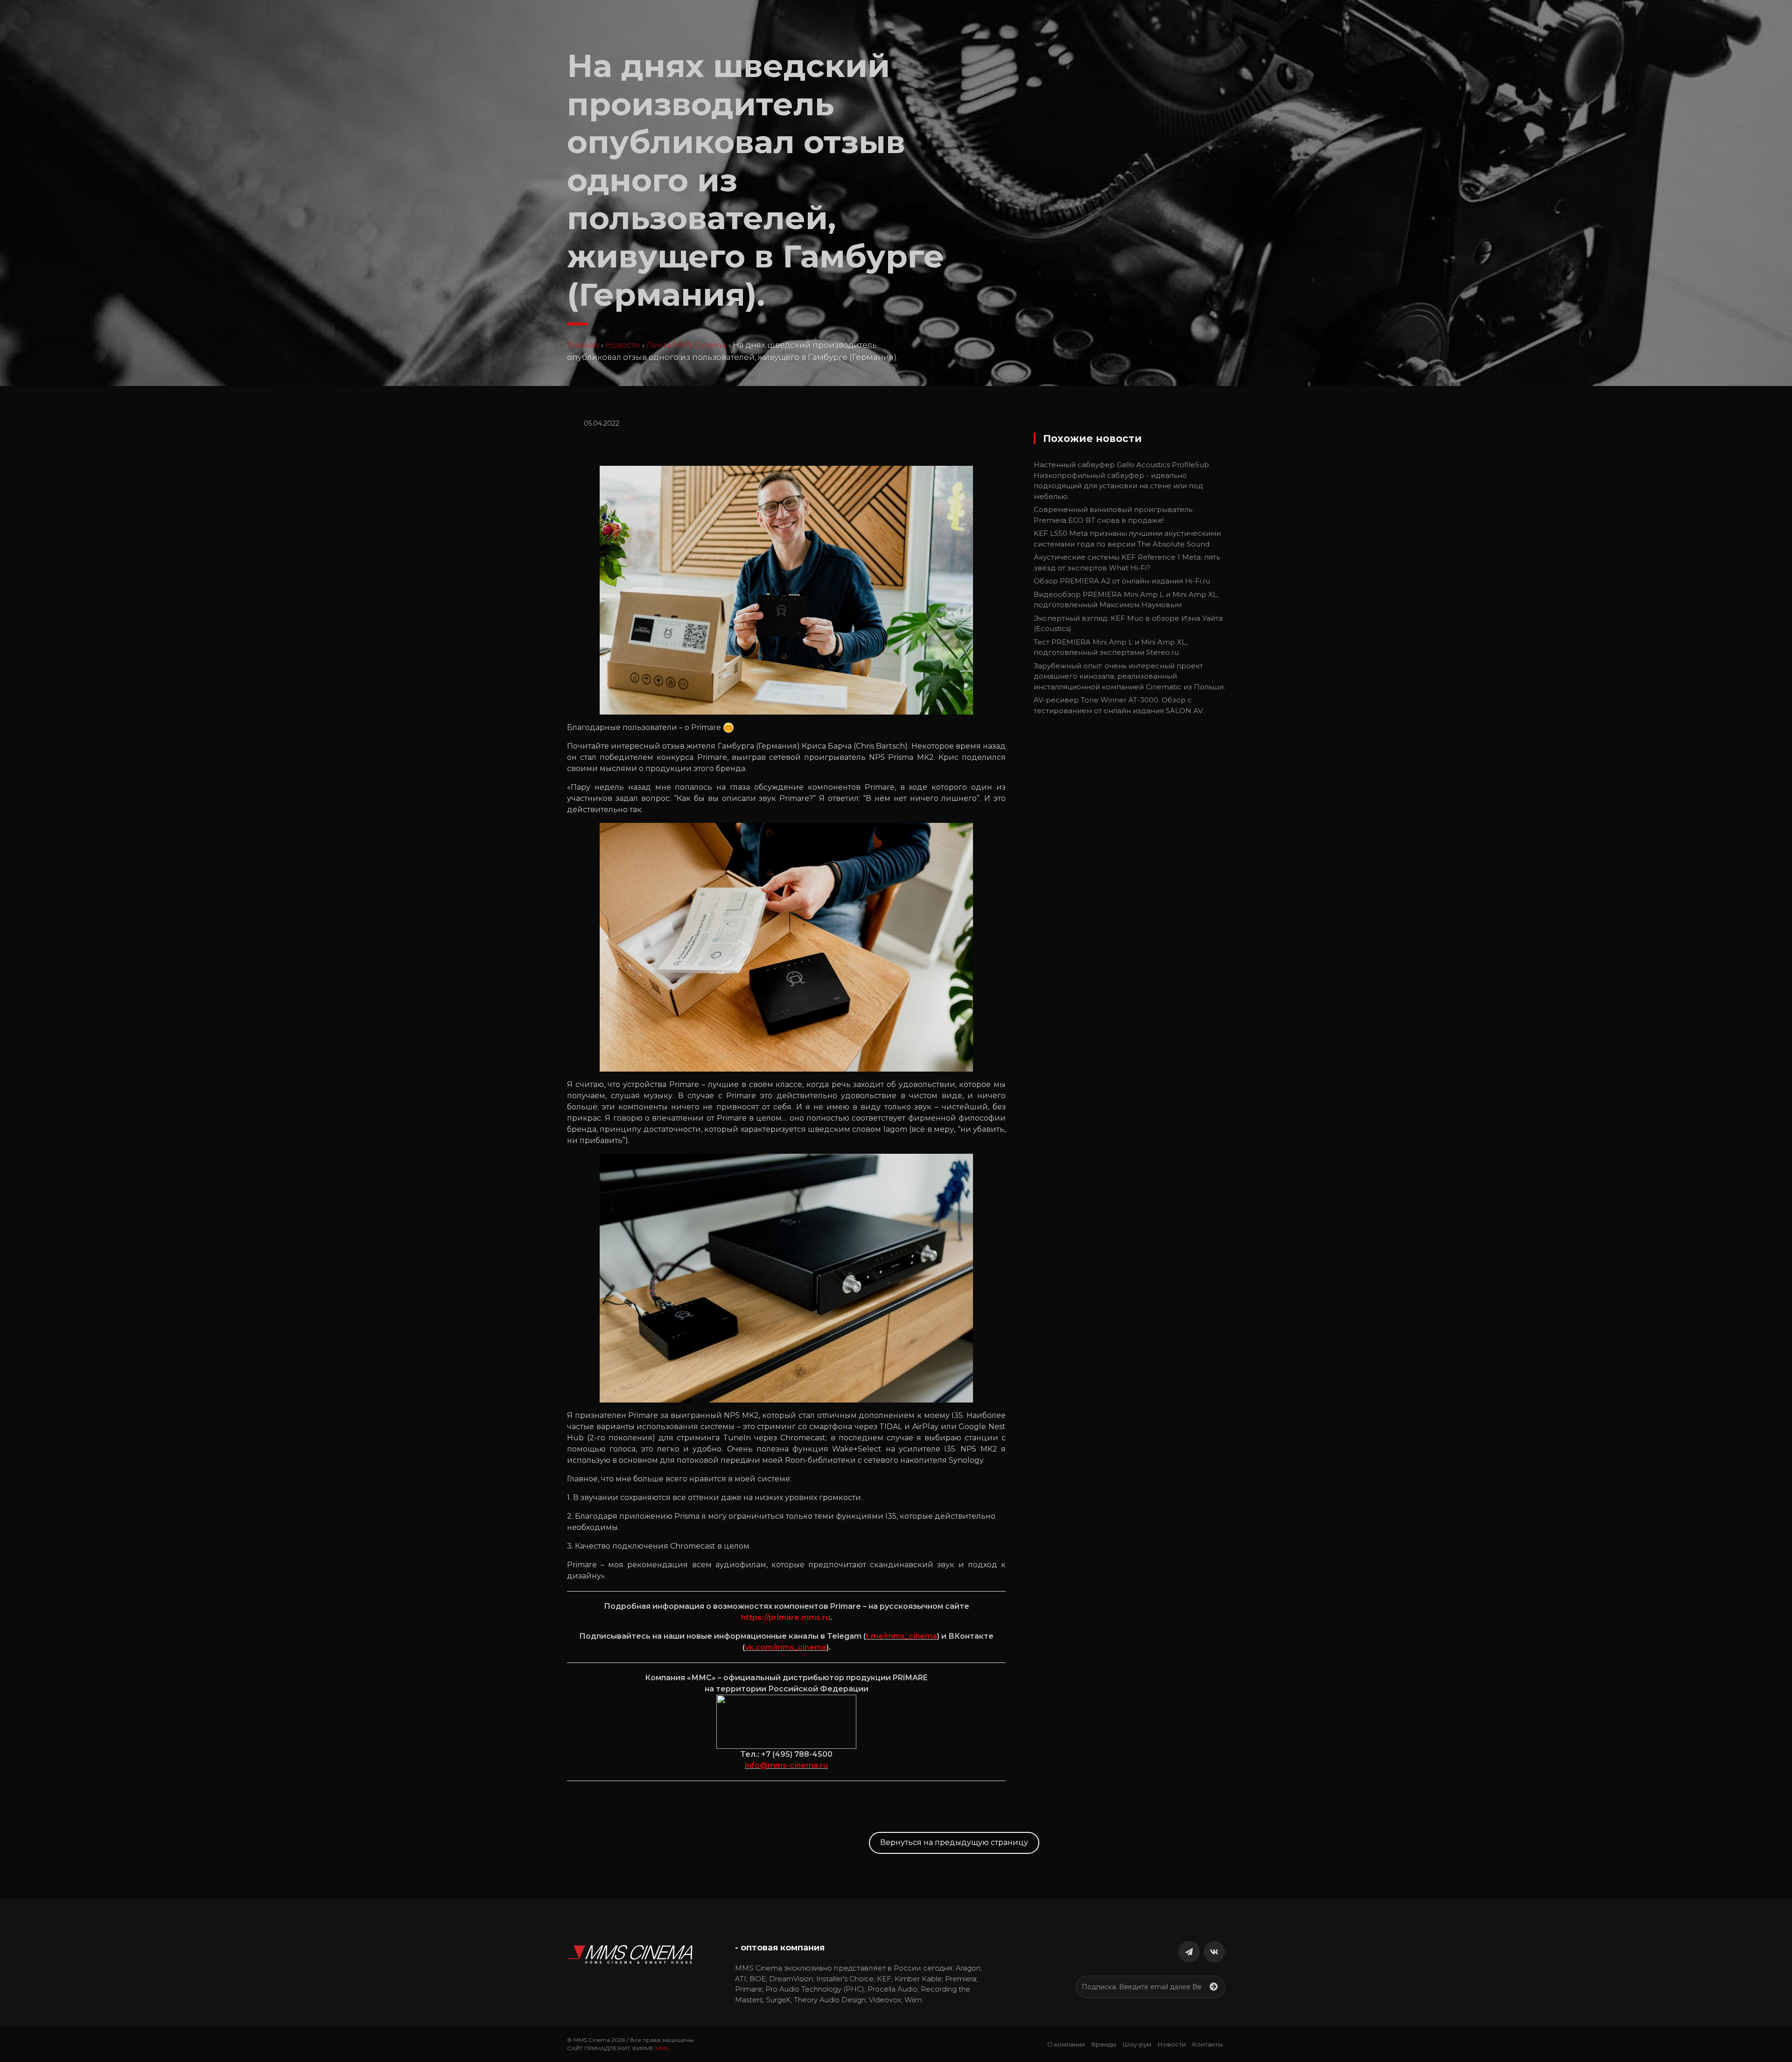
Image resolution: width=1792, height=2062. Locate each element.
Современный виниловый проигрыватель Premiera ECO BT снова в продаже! (1113, 515)
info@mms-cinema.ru (786, 1765)
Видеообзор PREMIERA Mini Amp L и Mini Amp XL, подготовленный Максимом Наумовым (1126, 600)
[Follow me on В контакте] (1214, 1952)
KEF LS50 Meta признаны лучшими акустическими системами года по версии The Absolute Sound (1127, 539)
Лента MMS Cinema (686, 345)
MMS (662, 2048)
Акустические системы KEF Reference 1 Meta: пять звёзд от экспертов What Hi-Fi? (1127, 562)
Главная (583, 345)
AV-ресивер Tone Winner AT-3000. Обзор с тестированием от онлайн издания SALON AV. (1119, 705)
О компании (1066, 2044)
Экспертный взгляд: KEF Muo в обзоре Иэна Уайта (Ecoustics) (1128, 624)
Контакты (1207, 2044)
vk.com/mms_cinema (786, 1647)
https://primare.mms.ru (786, 1617)
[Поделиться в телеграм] (1189, 1952)
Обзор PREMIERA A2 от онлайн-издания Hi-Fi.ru (1122, 581)
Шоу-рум (1137, 2044)
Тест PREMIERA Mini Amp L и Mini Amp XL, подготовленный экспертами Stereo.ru (1110, 647)
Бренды (1104, 2044)
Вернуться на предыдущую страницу (954, 1842)
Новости (623, 345)
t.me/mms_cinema (901, 1636)
